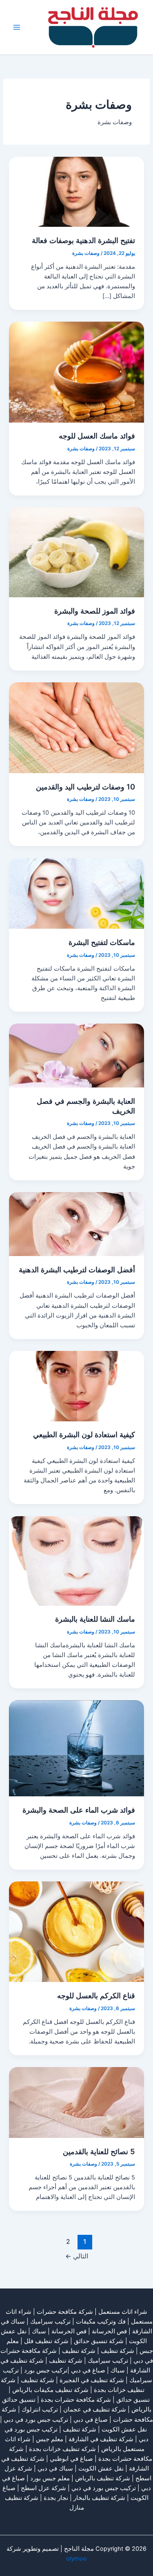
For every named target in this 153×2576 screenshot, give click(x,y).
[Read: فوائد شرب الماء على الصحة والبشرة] (76, 1748)
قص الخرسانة (109, 2331)
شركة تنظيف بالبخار (99, 2498)
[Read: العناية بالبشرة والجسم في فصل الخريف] (76, 1055)
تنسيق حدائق (133, 2400)
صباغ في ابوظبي (71, 2459)
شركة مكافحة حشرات (65, 2312)
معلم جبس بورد (50, 2478)
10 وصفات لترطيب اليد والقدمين (85, 787)
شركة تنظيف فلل (46, 2341)
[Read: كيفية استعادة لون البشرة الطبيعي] (76, 1386)
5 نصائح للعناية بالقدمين (99, 2151)
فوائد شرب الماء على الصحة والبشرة (79, 1810)
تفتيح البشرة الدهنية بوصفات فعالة (83, 240)
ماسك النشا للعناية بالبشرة (95, 1619)
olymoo (76, 2558)
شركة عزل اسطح (43, 2488)
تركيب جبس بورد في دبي (36, 2420)
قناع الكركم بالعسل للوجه (96, 1995)
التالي (77, 2256)
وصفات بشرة (86, 253)
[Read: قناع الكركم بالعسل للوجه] (76, 1931)
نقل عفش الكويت (124, 2429)
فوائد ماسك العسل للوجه (97, 436)
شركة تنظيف (118, 2351)
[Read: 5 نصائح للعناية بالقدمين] (76, 2102)
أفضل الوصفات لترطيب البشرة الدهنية (77, 1269)
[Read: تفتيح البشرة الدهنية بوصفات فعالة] (76, 191)
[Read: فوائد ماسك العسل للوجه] (76, 372)
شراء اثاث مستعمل (123, 2312)
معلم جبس (50, 2439)
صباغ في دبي (91, 2420)
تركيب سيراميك (108, 2361)
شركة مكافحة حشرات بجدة (76, 2400)
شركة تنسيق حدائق (99, 2341)
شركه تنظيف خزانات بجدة (62, 2449)
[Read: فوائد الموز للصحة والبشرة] (76, 552)
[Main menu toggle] (17, 27)
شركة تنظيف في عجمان (95, 2409)
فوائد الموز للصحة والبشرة (95, 611)
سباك (39, 2331)
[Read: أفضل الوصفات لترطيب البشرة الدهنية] (76, 1223)
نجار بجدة (56, 2498)
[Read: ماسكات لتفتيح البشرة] (76, 893)
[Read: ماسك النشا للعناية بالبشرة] (76, 1561)
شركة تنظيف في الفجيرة (92, 2380)
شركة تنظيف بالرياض (103, 2478)
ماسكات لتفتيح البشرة (102, 942)
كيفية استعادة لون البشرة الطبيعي (84, 1434)
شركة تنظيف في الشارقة (101, 2439)
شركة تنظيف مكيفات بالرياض (50, 2390)
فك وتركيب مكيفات (101, 2322)
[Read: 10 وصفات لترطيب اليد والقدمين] (76, 727)
